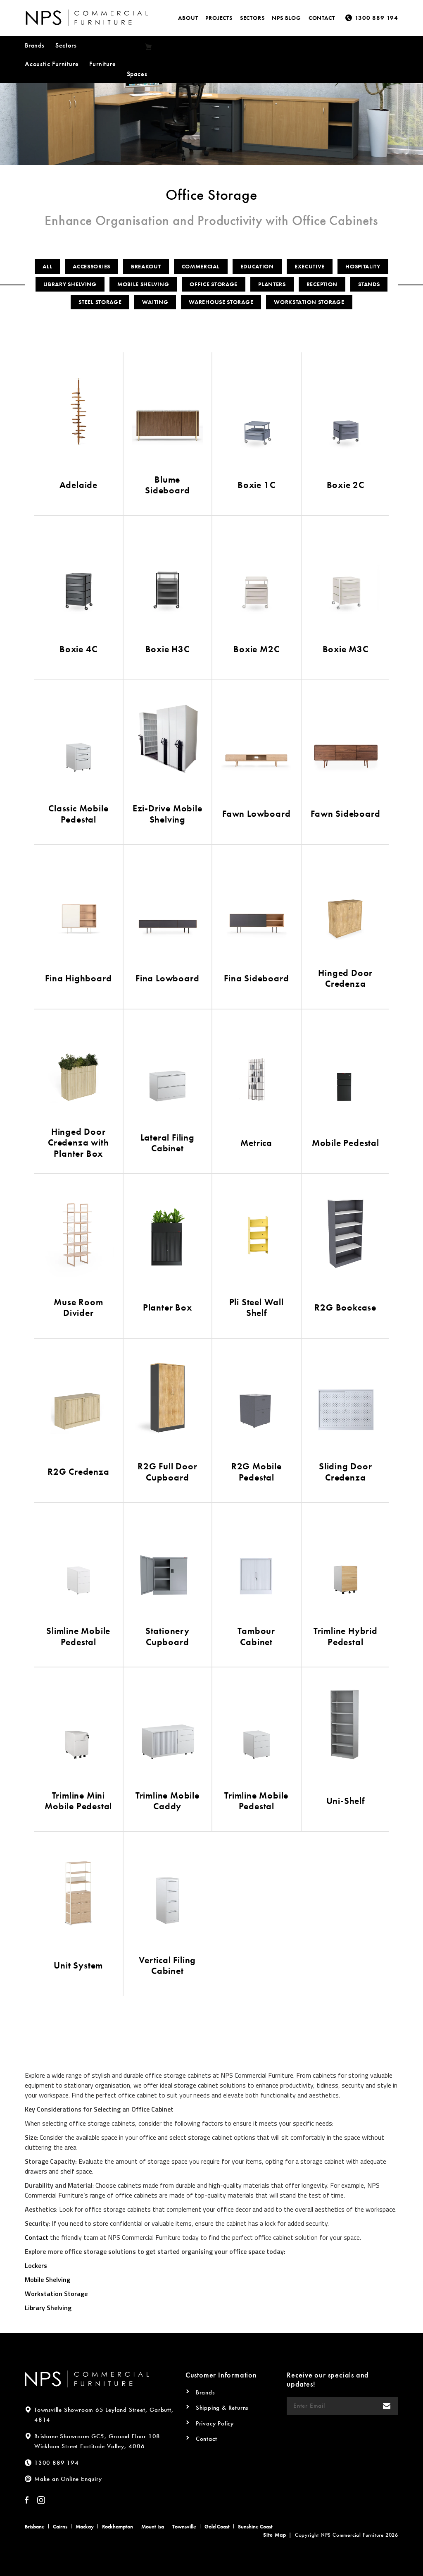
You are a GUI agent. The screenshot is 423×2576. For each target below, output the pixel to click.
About (188, 18)
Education (257, 266)
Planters (272, 284)
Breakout (146, 266)
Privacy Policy (215, 2423)
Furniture (102, 64)
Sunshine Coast (255, 2527)
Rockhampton (118, 2527)
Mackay (85, 2527)
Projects (219, 18)
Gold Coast (217, 2527)
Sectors (252, 18)
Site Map (274, 2535)
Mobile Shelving (143, 284)
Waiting (155, 302)
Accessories (91, 266)
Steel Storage (100, 302)
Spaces (137, 74)
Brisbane (35, 2527)
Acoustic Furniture (52, 64)
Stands (369, 284)
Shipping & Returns (222, 2408)
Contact (322, 18)
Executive (310, 266)
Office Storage (214, 284)
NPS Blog (286, 18)
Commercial (201, 266)
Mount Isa (153, 2527)
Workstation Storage (309, 302)
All (47, 266)
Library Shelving (70, 284)
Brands (35, 45)
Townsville (184, 2527)
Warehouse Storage (221, 302)
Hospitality (363, 266)
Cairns (60, 2527)
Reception (322, 284)
